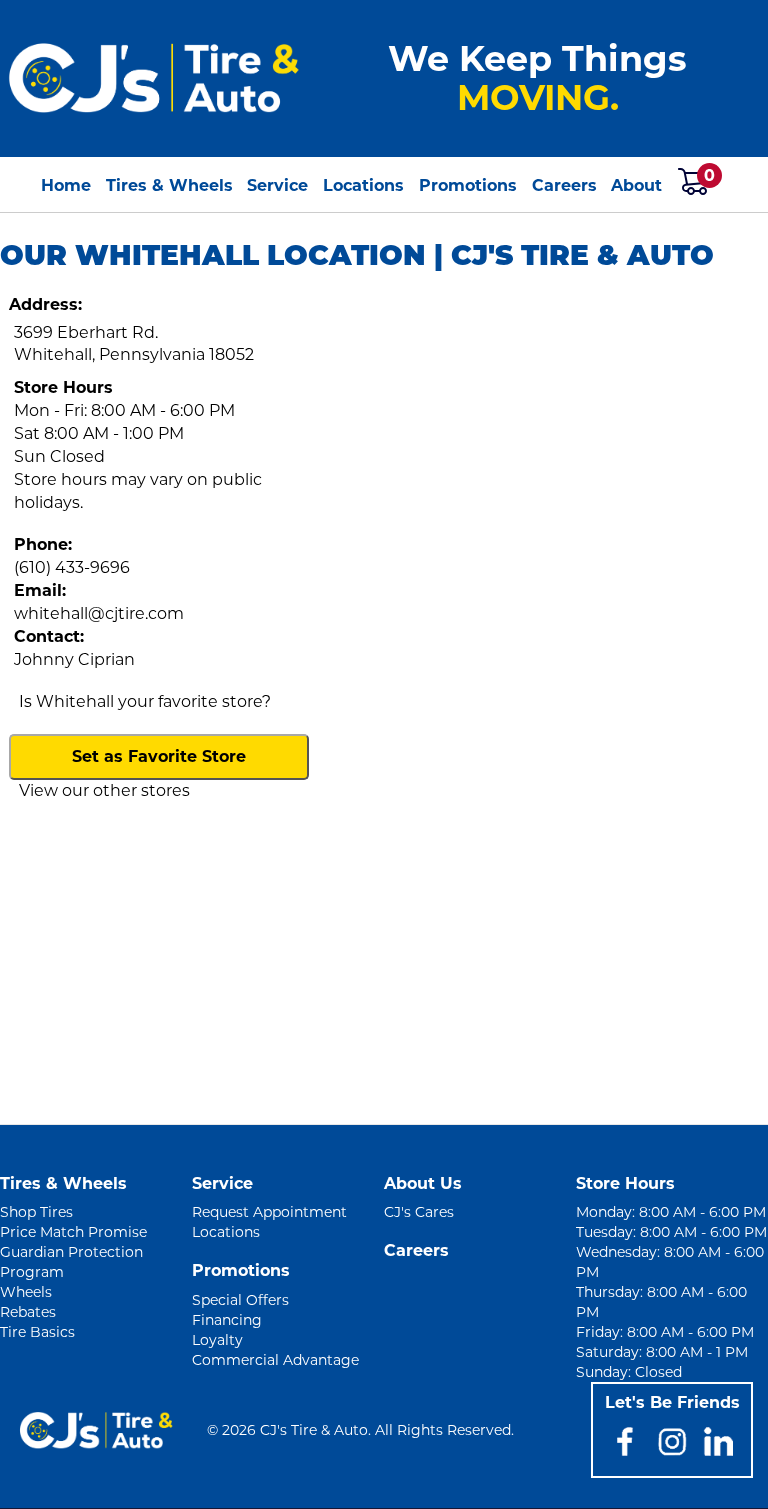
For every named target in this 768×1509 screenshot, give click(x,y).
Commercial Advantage (275, 1360)
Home (66, 185)
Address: (45, 304)
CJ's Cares (419, 1212)
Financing (227, 1320)
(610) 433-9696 (72, 567)
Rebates (28, 1312)
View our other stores (104, 790)
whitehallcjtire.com (99, 613)
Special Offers (240, 1300)
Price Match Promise (73, 1232)
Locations (363, 185)
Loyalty (217, 1340)
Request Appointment (269, 1212)
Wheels (26, 1292)
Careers (564, 185)
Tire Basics (37, 1332)
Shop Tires (36, 1212)
